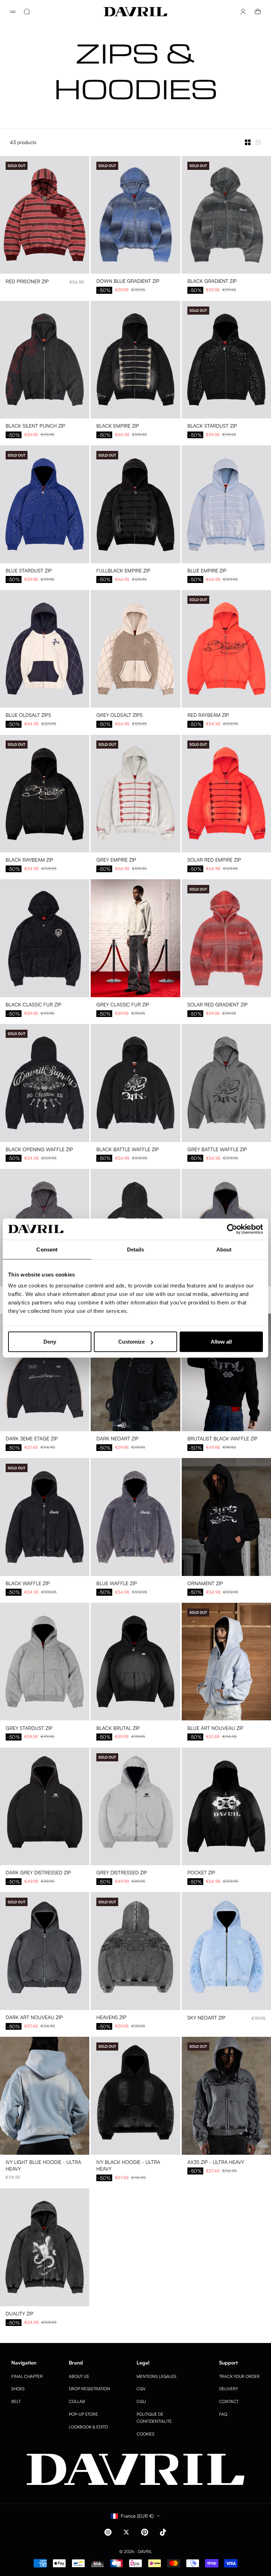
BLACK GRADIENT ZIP (212, 282)
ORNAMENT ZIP (205, 1584)
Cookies (146, 2434)
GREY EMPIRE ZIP (116, 860)
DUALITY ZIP (20, 2314)
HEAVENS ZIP (111, 2018)
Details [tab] (136, 1249)
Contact (229, 2401)
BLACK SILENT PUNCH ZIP (35, 426)
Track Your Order (239, 2376)
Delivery (229, 2389)
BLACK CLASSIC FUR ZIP (34, 1005)
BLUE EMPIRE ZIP (207, 571)
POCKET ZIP (201, 1873)
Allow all (221, 1342)
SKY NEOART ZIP (206, 2018)
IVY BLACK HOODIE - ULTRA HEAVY (128, 2166)
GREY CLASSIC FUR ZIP (123, 1005)
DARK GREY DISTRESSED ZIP (38, 1873)
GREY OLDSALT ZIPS (119, 716)
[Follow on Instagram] (108, 2532)
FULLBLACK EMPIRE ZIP (123, 571)
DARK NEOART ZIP (118, 1439)
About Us (79, 2376)
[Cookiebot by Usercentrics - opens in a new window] (232, 1229)
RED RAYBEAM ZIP (208, 716)
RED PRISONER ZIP (27, 282)
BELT (16, 2401)
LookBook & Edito (88, 2427)
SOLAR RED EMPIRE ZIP (214, 860)
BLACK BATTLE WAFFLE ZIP (128, 1150)
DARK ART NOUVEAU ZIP (34, 2018)
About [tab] (224, 1249)
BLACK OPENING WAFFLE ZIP (39, 1150)
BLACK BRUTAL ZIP (118, 1728)
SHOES (18, 2389)
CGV (141, 2389)
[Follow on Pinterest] (145, 2532)
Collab (77, 2401)
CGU (141, 2401)
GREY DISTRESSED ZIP (122, 1873)
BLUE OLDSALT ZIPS (28, 716)
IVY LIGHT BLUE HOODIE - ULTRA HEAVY (43, 2166)
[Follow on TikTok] (163, 2532)
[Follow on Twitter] (126, 2532)
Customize (131, 1342)
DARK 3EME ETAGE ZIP (32, 1439)
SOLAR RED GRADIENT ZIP (218, 1005)
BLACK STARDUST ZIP (212, 426)
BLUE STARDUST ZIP (29, 571)
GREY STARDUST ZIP (29, 1728)
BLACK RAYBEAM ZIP (29, 860)
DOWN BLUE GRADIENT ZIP (128, 282)
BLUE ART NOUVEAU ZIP (215, 1728)
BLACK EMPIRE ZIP (118, 426)
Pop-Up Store (83, 2414)
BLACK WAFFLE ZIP (28, 1584)
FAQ (223, 2414)
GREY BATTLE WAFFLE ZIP (217, 1150)
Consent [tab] (47, 1249)
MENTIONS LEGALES (156, 2376)
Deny (50, 1342)
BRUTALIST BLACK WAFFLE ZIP (222, 1439)
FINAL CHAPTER (27, 2376)
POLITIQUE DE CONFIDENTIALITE (154, 2418)
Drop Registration (89, 2389)
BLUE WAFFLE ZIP (117, 1584)
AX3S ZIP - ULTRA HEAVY (216, 2163)
